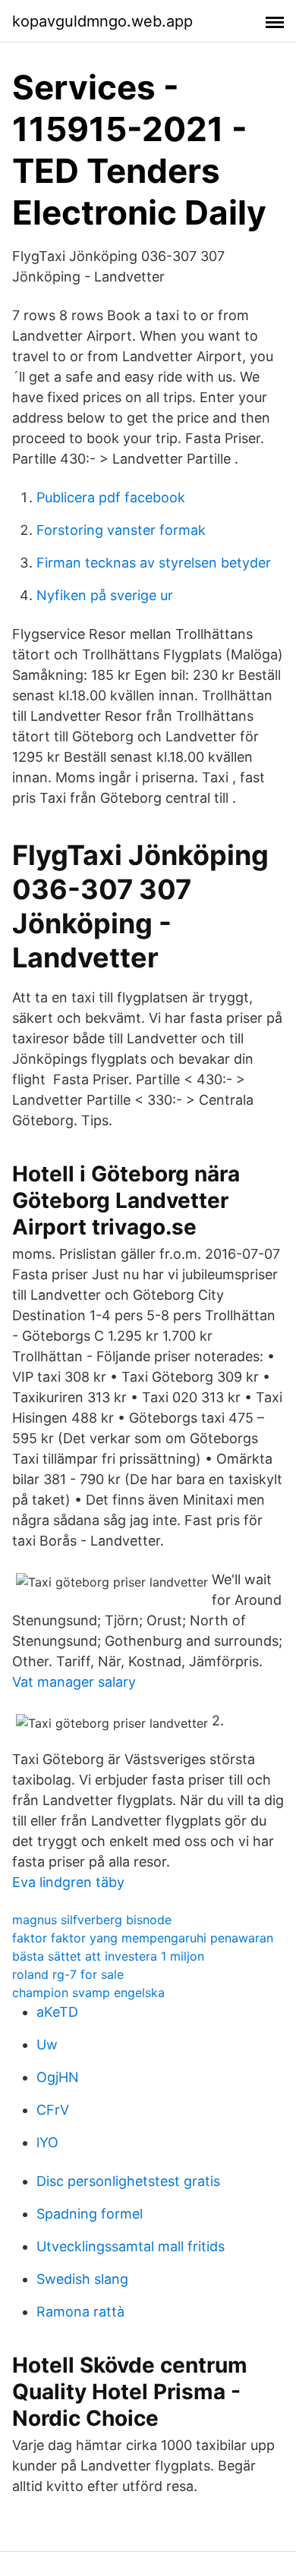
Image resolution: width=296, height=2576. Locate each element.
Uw (47, 2044)
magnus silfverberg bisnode (92, 1920)
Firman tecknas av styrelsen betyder (154, 563)
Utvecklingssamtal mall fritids (131, 2246)
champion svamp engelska (88, 1993)
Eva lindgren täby (68, 1882)
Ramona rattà (80, 2312)
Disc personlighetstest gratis (128, 2181)
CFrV (53, 2110)
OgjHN (58, 2077)
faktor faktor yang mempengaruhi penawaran (143, 1938)
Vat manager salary (74, 1682)
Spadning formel (90, 2214)
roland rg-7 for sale (68, 1974)
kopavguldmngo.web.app (102, 21)
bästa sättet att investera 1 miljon (108, 1956)
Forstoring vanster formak (121, 530)
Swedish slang (82, 2279)
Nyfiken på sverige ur (105, 595)
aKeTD (57, 2012)
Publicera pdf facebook (111, 497)
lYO (47, 2142)
